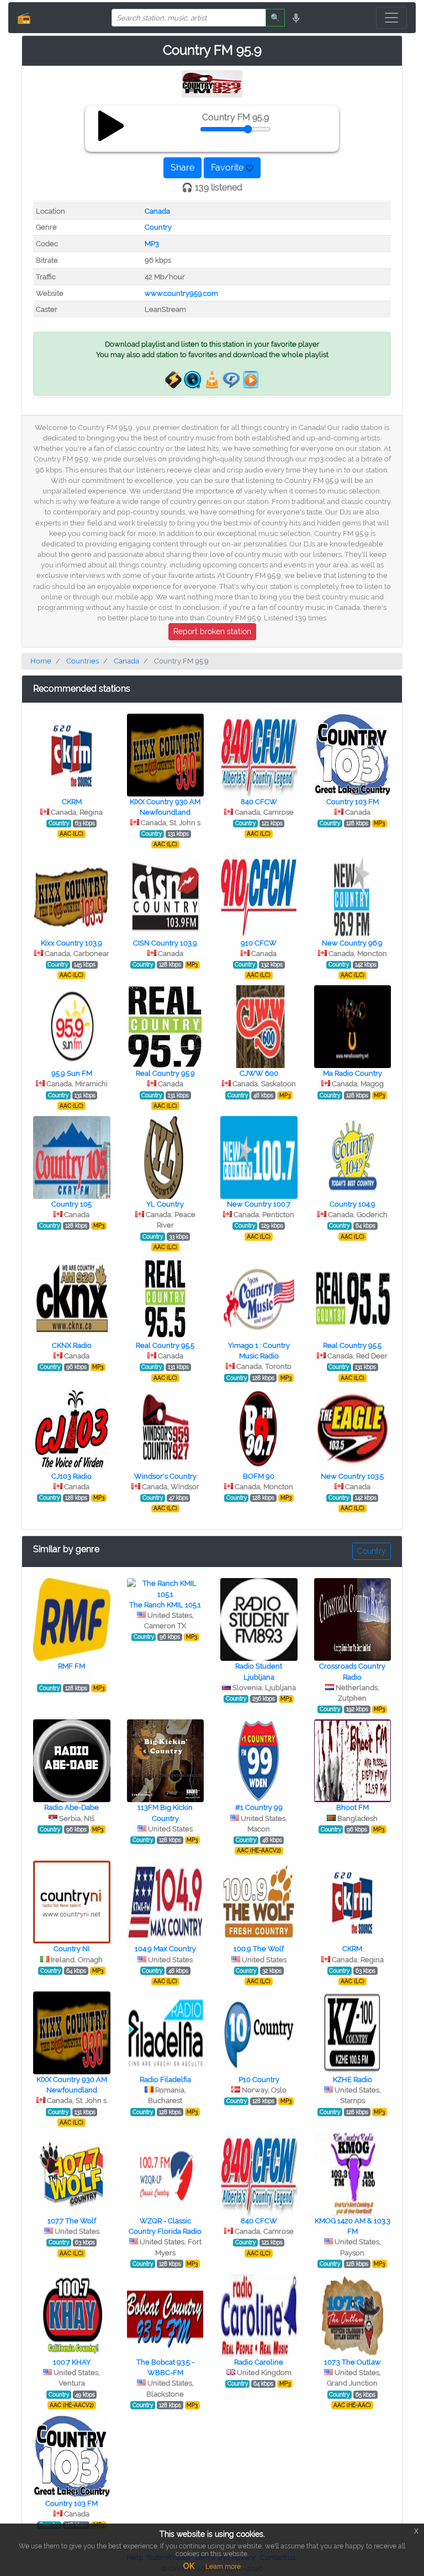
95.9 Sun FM (72, 1073)
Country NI (71, 1949)
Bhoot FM (353, 1807)
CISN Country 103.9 (165, 943)
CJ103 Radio (71, 1476)
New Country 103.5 (352, 1476)
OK (189, 2566)
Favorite (228, 168)
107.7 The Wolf (72, 2221)
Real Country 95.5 (165, 1345)
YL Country (165, 1204)
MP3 (152, 244)
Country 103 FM (353, 802)
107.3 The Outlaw (353, 2362)
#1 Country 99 (259, 1807)
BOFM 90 (259, 1476)
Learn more (223, 2567)
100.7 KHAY (72, 2362)
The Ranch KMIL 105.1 (165, 1605)
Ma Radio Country (353, 1073)
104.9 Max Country (165, 1949)
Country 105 (71, 1204)
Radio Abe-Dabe (71, 1807)
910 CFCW (259, 943)
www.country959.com (181, 293)
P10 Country (259, 2080)
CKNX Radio (72, 1345)
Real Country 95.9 (165, 1073)
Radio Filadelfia (165, 2080)
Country (158, 227)
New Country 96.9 (352, 943)
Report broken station (212, 631)
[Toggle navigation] (391, 18)
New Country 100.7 (259, 1204)
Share (182, 168)
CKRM (72, 802)
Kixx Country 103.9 (71, 943)
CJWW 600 (259, 1073)
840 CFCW (259, 802)
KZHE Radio (353, 2080)
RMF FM (71, 1666)
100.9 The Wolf (259, 1949)
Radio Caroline (259, 2362)
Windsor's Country (165, 1476)
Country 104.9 (353, 1204)
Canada (157, 211)
